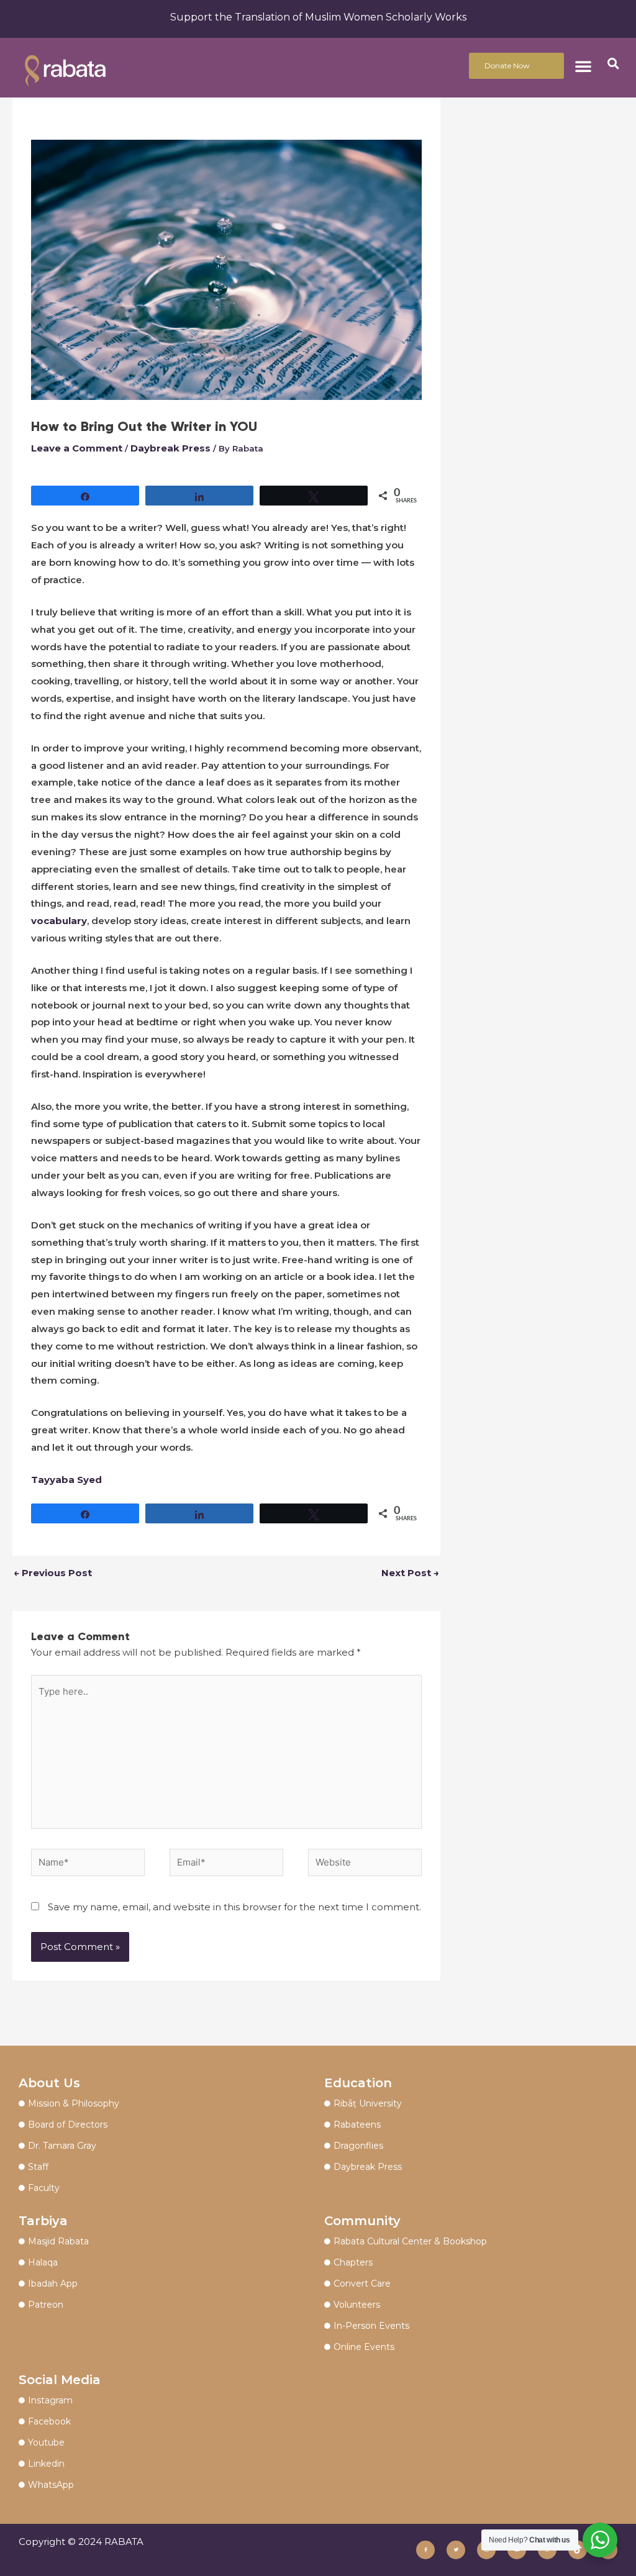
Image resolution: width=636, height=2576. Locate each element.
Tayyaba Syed (66, 1480)
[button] (583, 66)
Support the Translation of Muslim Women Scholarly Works (318, 17)
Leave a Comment (77, 448)
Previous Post (53, 1573)
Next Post (410, 1573)
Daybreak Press (170, 448)
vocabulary (59, 921)
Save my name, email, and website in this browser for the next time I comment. (234, 1907)
